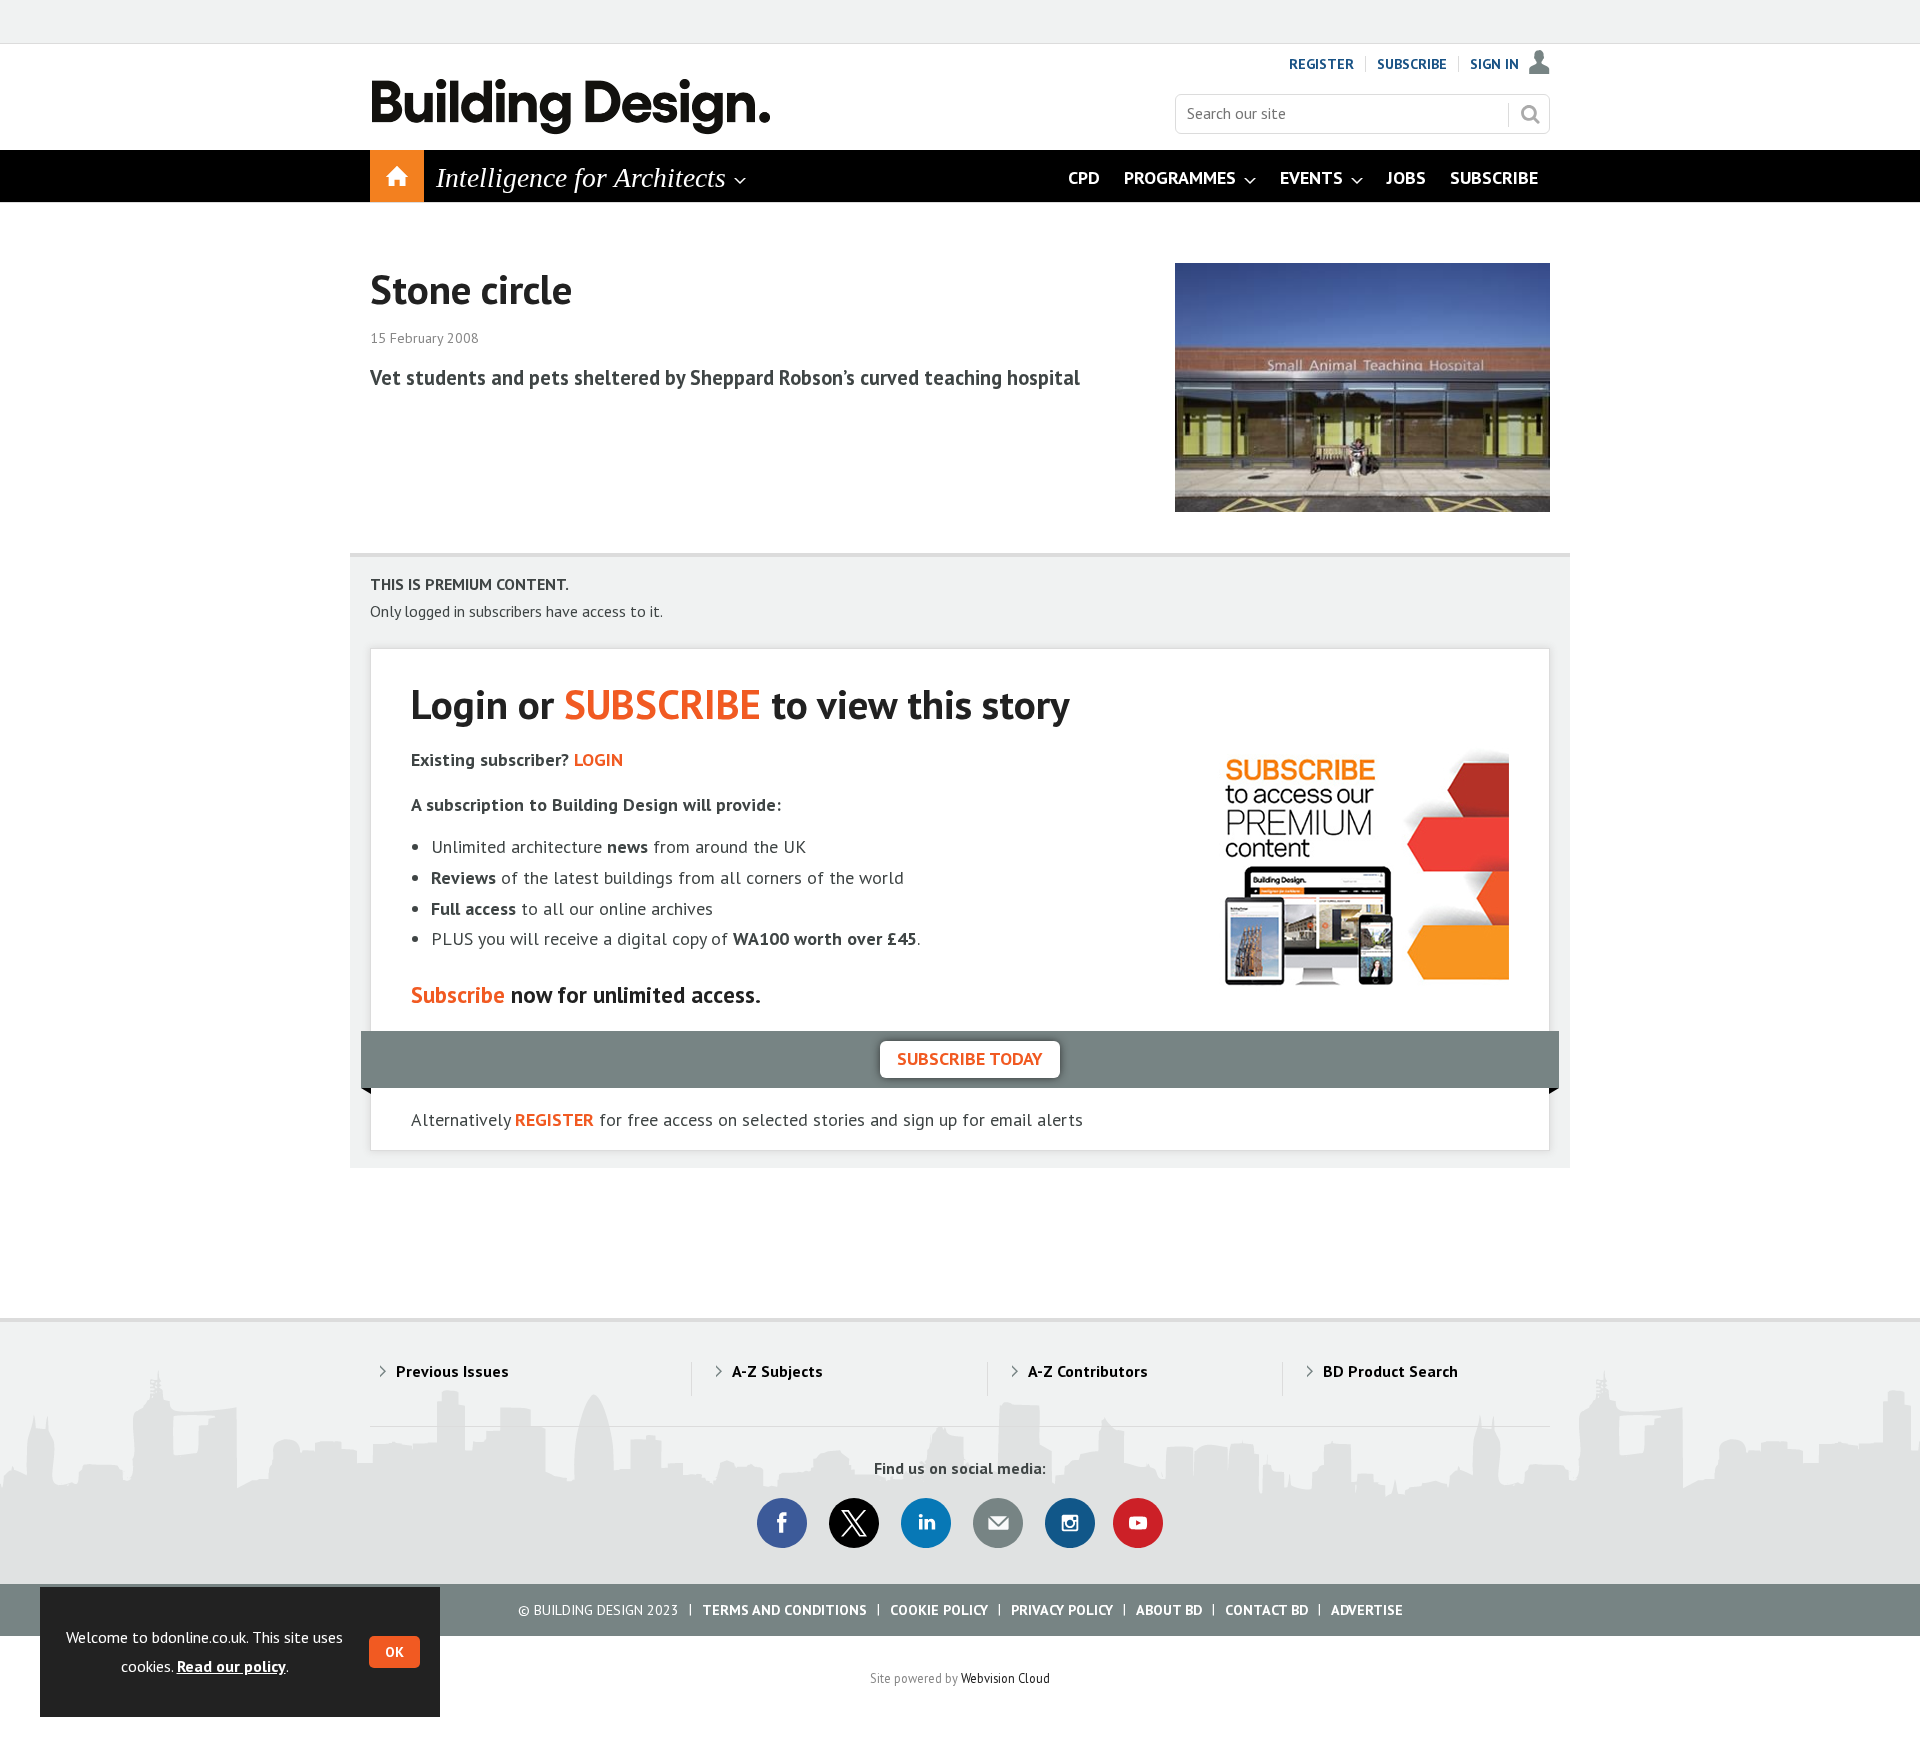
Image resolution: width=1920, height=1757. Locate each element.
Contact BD (1266, 1610)
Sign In (1494, 64)
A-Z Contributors (1088, 1371)
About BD (1169, 1610)
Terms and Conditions (784, 1610)
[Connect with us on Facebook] (782, 1523)
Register (1321, 64)
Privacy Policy (1062, 1610)
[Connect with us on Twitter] (854, 1523)
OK (394, 1652)
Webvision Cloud (1005, 1678)
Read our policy (231, 1666)
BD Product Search (1390, 1371)
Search (1530, 114)
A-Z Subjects (777, 1371)
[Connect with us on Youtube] (1138, 1523)
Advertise (1367, 1610)
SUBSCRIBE (662, 703)
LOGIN (598, 759)
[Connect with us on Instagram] (1070, 1523)
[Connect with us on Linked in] (926, 1523)
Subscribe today (970, 1058)
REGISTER (554, 1119)
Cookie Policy (939, 1610)
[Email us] (998, 1523)
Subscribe (1412, 64)
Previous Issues (452, 1371)
